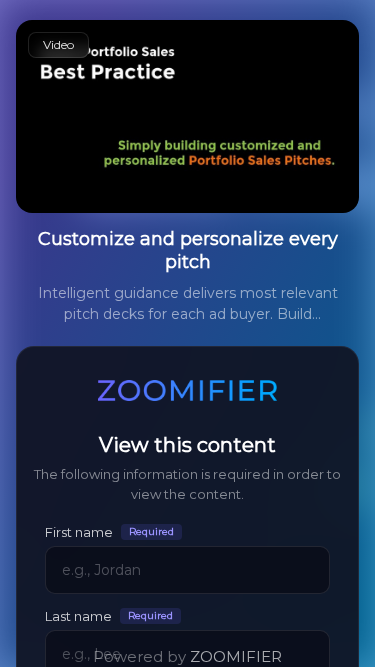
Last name (109, 615)
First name (109, 531)
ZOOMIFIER (236, 656)
